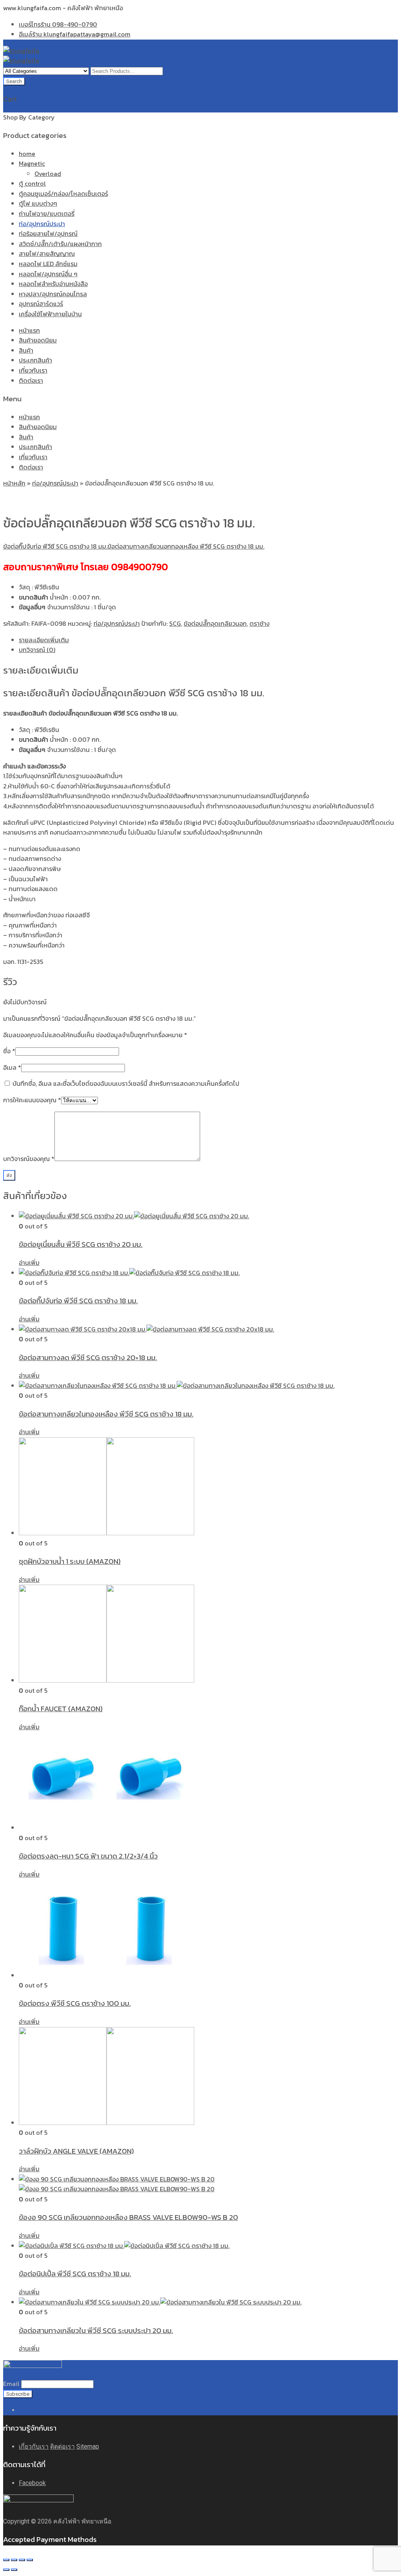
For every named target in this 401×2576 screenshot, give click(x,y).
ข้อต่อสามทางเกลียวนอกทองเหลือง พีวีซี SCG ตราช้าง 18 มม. (186, 546)
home (27, 154)
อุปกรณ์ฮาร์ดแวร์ (41, 304)
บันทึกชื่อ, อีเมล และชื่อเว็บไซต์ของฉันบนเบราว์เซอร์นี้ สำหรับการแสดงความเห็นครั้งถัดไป (126, 1083)
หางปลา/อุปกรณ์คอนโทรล (53, 294)
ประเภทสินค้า (35, 360)
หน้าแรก (29, 330)
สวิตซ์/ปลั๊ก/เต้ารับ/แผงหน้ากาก (60, 244)
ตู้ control (32, 183)
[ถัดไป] (14, 2570)
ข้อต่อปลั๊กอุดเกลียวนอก (215, 623)
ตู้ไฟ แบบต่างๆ (38, 203)
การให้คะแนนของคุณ (32, 1100)
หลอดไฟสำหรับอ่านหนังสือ (53, 284)
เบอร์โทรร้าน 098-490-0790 (58, 24)
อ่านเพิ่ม (29, 1263)
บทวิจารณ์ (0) (37, 650)
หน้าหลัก (14, 483)
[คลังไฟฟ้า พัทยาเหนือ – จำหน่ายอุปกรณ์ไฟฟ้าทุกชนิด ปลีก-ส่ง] (21, 51)
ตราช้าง (259, 623)
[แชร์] (14, 2560)
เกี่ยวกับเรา (33, 370)
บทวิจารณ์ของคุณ (29, 1159)
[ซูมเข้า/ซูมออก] (30, 2560)
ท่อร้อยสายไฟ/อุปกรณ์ (48, 234)
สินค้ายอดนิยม (38, 340)
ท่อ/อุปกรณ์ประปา (42, 224)
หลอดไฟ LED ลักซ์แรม (48, 264)
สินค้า (26, 350)
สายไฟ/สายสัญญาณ (47, 254)
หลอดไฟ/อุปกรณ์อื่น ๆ (48, 274)
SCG (175, 623)
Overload (48, 174)
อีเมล (12, 1067)
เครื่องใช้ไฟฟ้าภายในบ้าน (50, 314)
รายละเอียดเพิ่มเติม (44, 640)
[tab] (208, 640)
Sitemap (88, 2446)
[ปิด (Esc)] (6, 2560)
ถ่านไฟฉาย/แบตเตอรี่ (47, 214)
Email (11, 2384)
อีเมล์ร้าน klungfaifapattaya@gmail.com (75, 34)
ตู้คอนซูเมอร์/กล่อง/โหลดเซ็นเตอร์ (63, 194)
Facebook (32, 2483)
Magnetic (32, 163)
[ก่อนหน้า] (6, 2570)
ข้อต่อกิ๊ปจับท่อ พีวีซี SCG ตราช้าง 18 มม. (55, 546)
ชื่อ (9, 1051)
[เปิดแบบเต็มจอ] (22, 2560)
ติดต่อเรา (31, 380)
